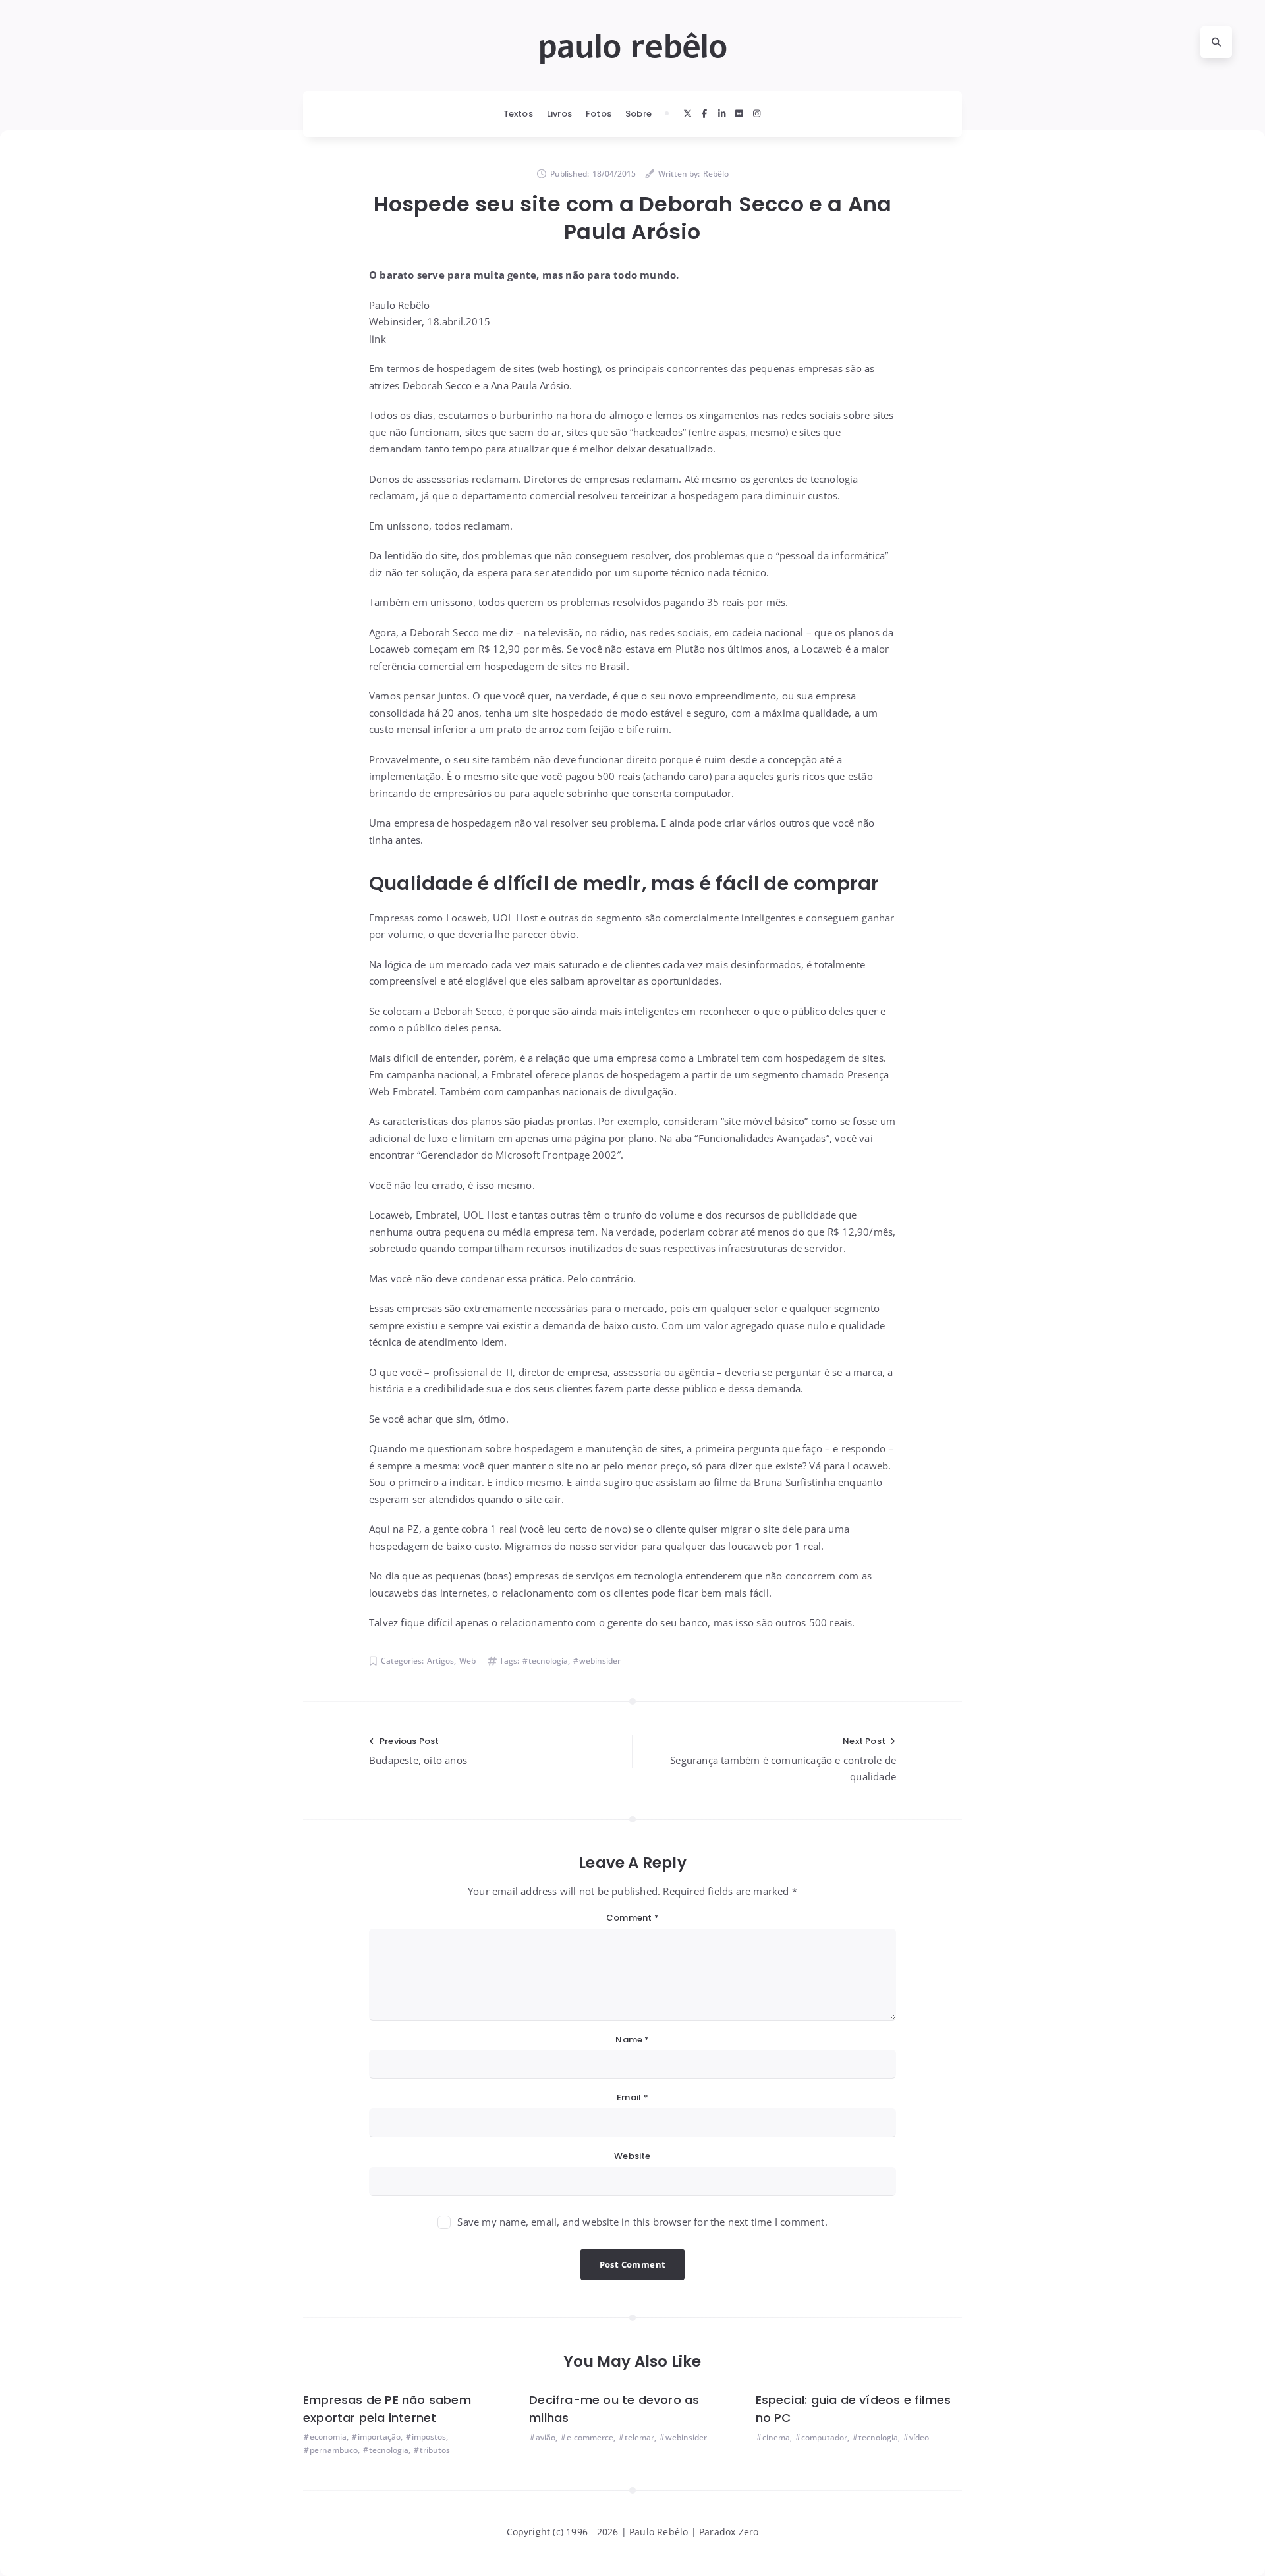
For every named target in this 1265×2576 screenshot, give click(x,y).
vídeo (919, 2437)
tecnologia (548, 1661)
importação (379, 2437)
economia (328, 2437)
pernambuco (334, 2450)
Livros (559, 114)
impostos (429, 2437)
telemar (639, 2437)
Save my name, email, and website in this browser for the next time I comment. (642, 2222)
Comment (632, 1918)
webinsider (600, 1661)
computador (824, 2437)
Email (632, 2097)
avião (546, 2437)
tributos (435, 2450)
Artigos (440, 1661)
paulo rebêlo (632, 47)
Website (632, 2156)
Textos (518, 114)
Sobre (638, 114)
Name (632, 2040)
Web (467, 1661)
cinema (776, 2437)
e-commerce (590, 2437)
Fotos (599, 114)
